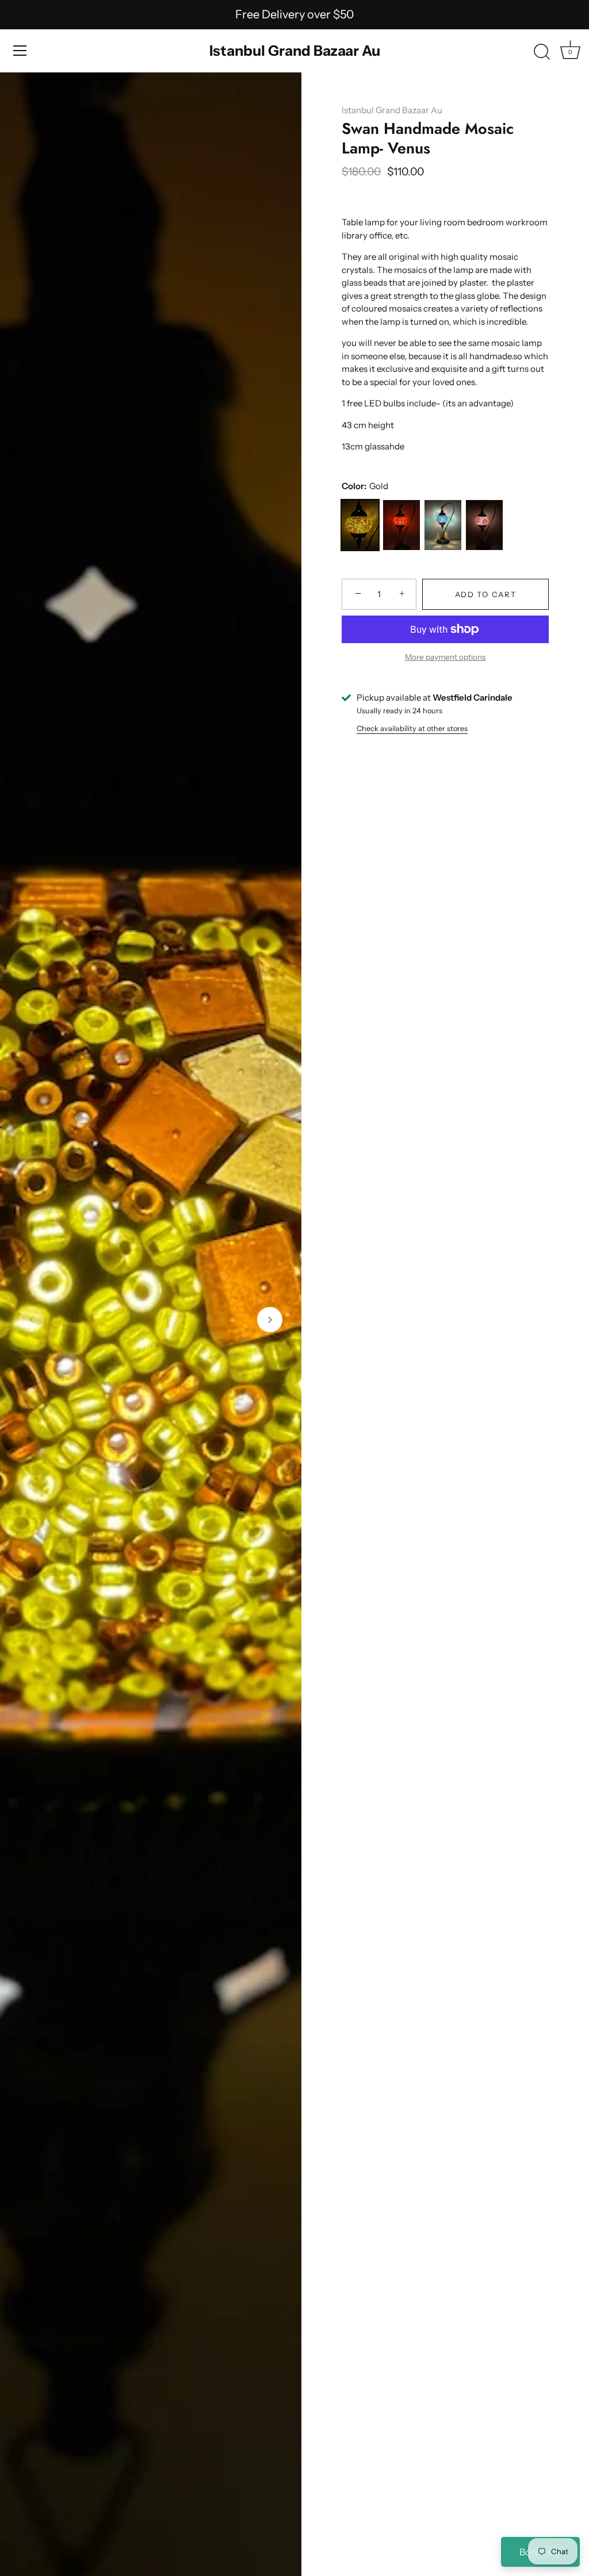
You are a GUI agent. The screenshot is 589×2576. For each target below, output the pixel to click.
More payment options (445, 657)
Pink (484, 525)
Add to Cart (486, 594)
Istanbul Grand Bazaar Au (295, 51)
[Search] (542, 52)
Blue (443, 525)
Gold (360, 525)
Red (401, 525)
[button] (32, 1320)
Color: (365, 486)
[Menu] (20, 51)
